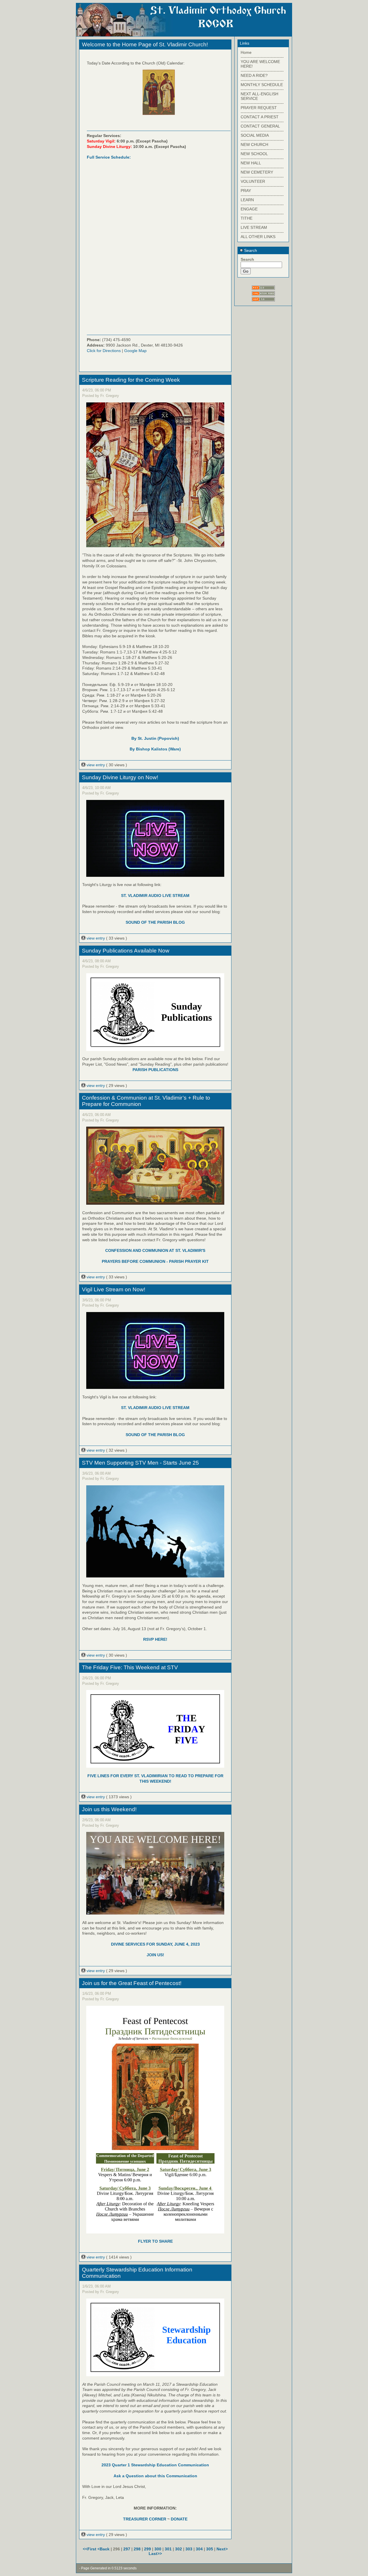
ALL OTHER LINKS (258, 237)
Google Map (135, 351)
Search (250, 250)
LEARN (247, 200)
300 (158, 2549)
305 (210, 2549)
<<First (90, 2549)
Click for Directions (104, 351)
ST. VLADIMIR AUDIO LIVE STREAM (155, 896)
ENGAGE (249, 209)
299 (147, 2549)
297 (127, 2549)
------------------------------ (262, 57)
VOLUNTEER (253, 181)
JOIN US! (155, 1955)
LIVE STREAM (254, 227)
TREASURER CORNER (145, 2519)
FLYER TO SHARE (155, 2241)
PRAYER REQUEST (259, 108)
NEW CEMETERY (257, 172)
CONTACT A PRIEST (260, 117)
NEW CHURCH (254, 145)
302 (179, 2549)
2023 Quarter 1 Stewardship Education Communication (155, 2465)
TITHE (247, 218)
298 (137, 2549)
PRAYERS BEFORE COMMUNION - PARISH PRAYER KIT (155, 1261)
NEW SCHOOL (254, 154)
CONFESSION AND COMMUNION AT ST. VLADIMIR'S (155, 1250)
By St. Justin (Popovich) (155, 738)
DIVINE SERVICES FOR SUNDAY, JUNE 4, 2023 (155, 1944)
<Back (104, 2549)
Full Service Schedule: (109, 157)
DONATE (179, 2519)
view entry (96, 765)
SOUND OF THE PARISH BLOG (155, 922)
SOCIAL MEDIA (255, 135)
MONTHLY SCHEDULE (262, 85)
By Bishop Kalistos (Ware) (155, 749)
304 (199, 2549)
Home (246, 52)
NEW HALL (251, 163)
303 (189, 2549)
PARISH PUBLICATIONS (155, 1070)
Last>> (155, 2554)
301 (168, 2549)
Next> (222, 2549)
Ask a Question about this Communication (155, 2476)
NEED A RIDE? (254, 75)
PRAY (246, 191)
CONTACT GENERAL (260, 126)
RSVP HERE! (155, 1639)
